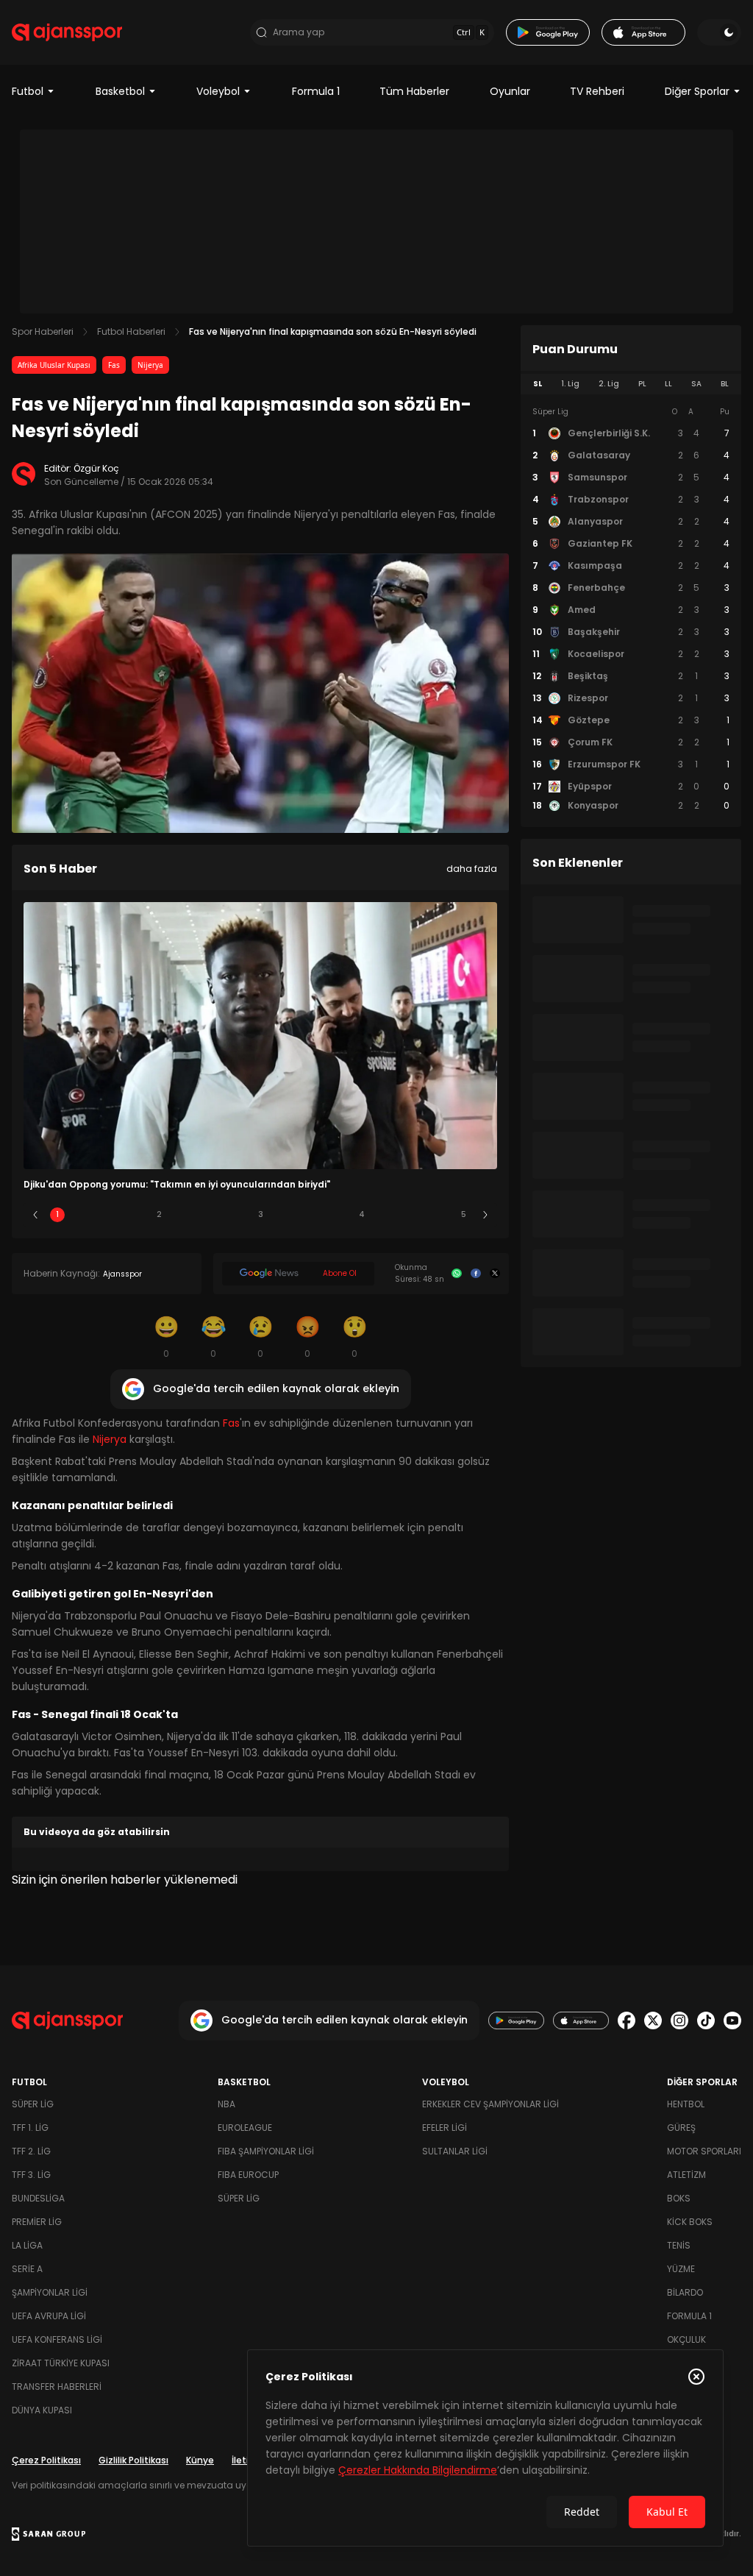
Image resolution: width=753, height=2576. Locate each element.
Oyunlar (510, 91)
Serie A (27, 2269)
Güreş (681, 2128)
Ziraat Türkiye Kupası (61, 2363)
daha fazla (472, 869)
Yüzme (681, 2269)
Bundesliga (38, 2198)
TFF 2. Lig (31, 2151)
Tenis (679, 2245)
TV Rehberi (597, 91)
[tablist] (631, 384)
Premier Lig (37, 2222)
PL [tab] (642, 384)
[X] (495, 1274)
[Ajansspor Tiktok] (706, 2020)
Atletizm (686, 2175)
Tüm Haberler (414, 91)
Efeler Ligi (445, 2128)
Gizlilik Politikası (133, 2460)
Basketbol (120, 91)
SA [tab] (696, 384)
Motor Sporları (704, 2151)
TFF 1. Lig (30, 2128)
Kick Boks (690, 2222)
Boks (679, 2198)
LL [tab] (668, 384)
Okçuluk (686, 2339)
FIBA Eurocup (248, 2175)
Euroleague (245, 2128)
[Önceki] (35, 1215)
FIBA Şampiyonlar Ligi (266, 2151)
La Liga (27, 2245)
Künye (200, 2460)
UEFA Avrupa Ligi (49, 2316)
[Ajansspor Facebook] (627, 2020)
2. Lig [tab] (609, 384)
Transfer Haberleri (57, 2387)
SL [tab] (538, 384)
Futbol (28, 91)
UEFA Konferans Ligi (57, 2339)
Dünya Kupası (42, 2410)
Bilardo (685, 2292)
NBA (226, 2104)
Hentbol (686, 2104)
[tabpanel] (631, 609)
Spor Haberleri (43, 331)
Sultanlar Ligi (455, 2151)
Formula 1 (316, 91)
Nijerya (150, 365)
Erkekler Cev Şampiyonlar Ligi (490, 2104)
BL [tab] (725, 384)
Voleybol (218, 91)
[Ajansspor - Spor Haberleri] (67, 32)
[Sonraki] (485, 1215)
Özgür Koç (96, 468)
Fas (114, 365)
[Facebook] (476, 1274)
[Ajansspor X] (653, 2020)
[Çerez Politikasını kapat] (696, 2377)
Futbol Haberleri (131, 331)
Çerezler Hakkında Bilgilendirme (418, 2470)
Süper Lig (33, 2104)
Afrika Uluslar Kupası (54, 365)
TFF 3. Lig (31, 2175)
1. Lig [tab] (570, 384)
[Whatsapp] (457, 1274)
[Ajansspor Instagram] (679, 2020)
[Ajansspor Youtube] (732, 2020)
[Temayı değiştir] (719, 32)
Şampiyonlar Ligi (50, 2292)
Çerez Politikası (46, 2460)
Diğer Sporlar (697, 91)
